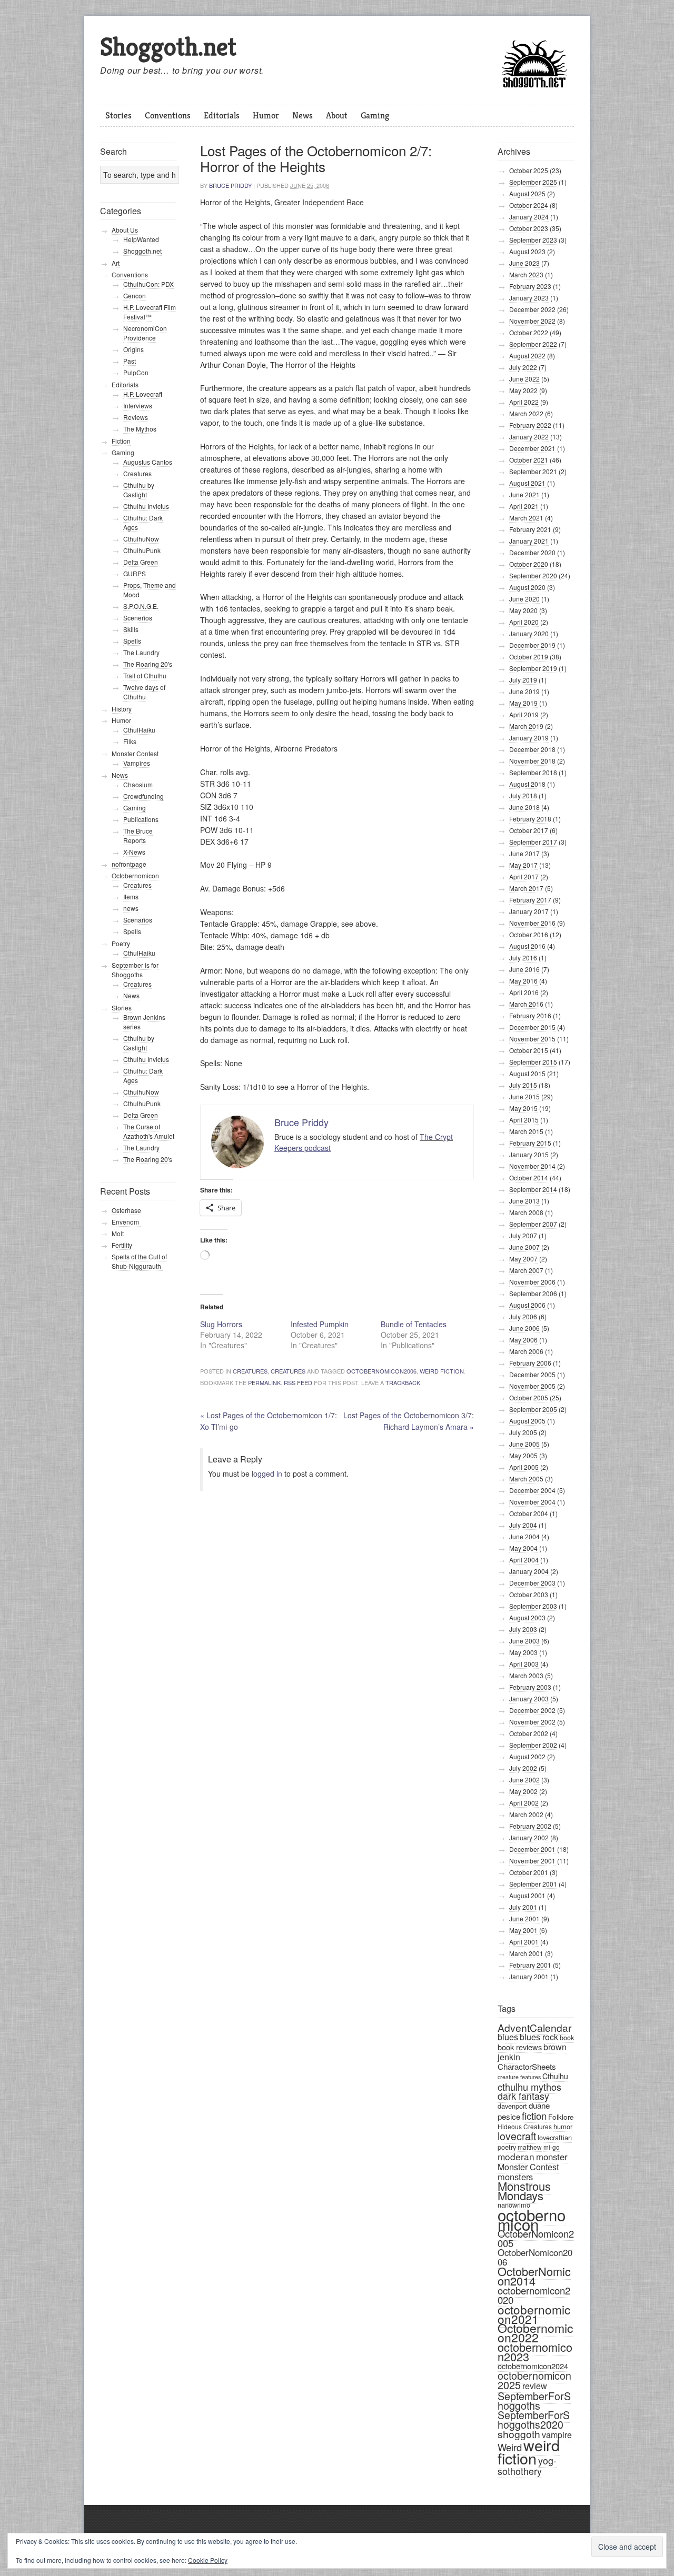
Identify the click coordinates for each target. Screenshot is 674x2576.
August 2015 (527, 1073)
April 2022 (524, 402)
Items (131, 896)
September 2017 (533, 842)
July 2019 (523, 680)
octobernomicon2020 (534, 2295)
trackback (403, 1382)
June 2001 (524, 1918)
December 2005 (532, 1374)
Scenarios (138, 920)
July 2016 (523, 958)
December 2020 (532, 552)
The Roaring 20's (148, 664)
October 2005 (529, 1397)
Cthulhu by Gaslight (139, 490)
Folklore (561, 2117)
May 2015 (523, 1108)
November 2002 (532, 1722)
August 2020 (527, 587)
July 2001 (523, 1907)
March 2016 (526, 1004)
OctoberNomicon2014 (534, 2276)
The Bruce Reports (138, 835)
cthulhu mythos (529, 2087)
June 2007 (524, 1247)
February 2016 (530, 1015)
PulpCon (136, 372)
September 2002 (533, 1745)
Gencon (135, 295)
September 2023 (533, 240)
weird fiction (442, 1371)
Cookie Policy (208, 2560)
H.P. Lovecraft (143, 394)
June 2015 (524, 1096)
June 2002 (524, 1780)
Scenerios (138, 618)
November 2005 (532, 1386)
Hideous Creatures (525, 2126)
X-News (134, 852)
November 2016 (532, 923)
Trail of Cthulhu (145, 675)
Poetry (121, 943)
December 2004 (532, 1490)
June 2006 (524, 1328)
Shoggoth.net (168, 47)
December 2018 (532, 749)
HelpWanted (141, 239)
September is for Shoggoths (135, 970)
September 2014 (533, 1189)
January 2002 (529, 1837)
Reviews (136, 417)
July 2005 (523, 1432)
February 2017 (530, 900)
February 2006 (530, 1363)
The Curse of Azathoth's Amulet (149, 1131)
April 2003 (524, 1664)
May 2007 (523, 1259)
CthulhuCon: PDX (148, 284)
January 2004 (529, 1571)
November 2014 (532, 1166)
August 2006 (527, 1305)
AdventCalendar (534, 2027)
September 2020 (533, 575)
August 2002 (527, 1756)
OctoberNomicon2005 (536, 2238)
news (131, 908)
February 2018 (530, 819)
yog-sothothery (527, 2466)
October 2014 (529, 1177)
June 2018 (524, 807)
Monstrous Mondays (524, 2191)
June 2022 (524, 379)
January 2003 (529, 1698)
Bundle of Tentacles (414, 1324)
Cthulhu (555, 2076)
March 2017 (526, 888)
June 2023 (524, 263)
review (535, 2386)
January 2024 (529, 217)
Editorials (222, 115)
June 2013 (524, 1201)
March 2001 (526, 1953)
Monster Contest (528, 2167)
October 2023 (529, 228)
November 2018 (532, 761)
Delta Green (141, 562)
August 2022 (527, 355)
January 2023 (529, 298)
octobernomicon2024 (533, 2366)
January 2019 (529, 738)
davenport (512, 2106)
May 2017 (523, 865)
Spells (132, 641)
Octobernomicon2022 (535, 2333)
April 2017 (524, 876)
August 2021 (527, 483)
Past (130, 361)
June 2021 (524, 494)
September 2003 (533, 1606)
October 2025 (529, 170)
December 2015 (532, 1027)
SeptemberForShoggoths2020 (534, 2420)
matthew (530, 2147)
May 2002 (523, 1791)
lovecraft (517, 2136)
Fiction (121, 441)
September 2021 (533, 471)
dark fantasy (523, 2096)
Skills (131, 629)
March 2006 (526, 1351)
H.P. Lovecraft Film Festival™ (150, 312)
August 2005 (527, 1421)
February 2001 (530, 1965)
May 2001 (523, 1930)
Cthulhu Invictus (146, 506)
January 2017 (529, 911)
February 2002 (530, 1826)
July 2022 (523, 367)
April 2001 (524, 1942)
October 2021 (529, 460)
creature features (519, 2077)
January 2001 (529, 1976)
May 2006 (523, 1340)
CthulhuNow (141, 539)
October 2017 (529, 830)
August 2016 (527, 946)
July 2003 (523, 1629)
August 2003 (527, 1617)
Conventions (168, 115)
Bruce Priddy (230, 185)
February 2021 (530, 529)
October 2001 (529, 1872)
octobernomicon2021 (534, 2314)
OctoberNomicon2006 (381, 1371)
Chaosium (138, 784)
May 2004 (523, 1548)
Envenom (126, 1222)
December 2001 (532, 1849)
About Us (125, 230)
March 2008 (526, 1212)
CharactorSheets (527, 2066)
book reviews (520, 2047)
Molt (118, 1233)
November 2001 (532, 1861)
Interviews (138, 405)
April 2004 (524, 1560)
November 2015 (532, 1039)
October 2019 (529, 656)
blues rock (539, 2037)
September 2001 (533, 1884)
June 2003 (524, 1641)
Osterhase (126, 1210)
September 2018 (533, 772)
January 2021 (529, 541)
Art (116, 263)
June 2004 (524, 1536)
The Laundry (141, 652)
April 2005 (524, 1467)
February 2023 (530, 286)
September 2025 (533, 182)
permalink (264, 1382)
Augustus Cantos (148, 462)
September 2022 (533, 344)
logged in (267, 1474)
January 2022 (529, 437)
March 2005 (526, 1479)
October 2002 (529, 1733)
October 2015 (529, 1050)
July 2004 (523, 1525)
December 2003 (532, 1583)
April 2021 (524, 506)
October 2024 (529, 205)
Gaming (375, 115)
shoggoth (519, 2434)
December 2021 (532, 448)
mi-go (552, 2147)
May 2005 (523, 1455)
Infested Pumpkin (320, 1324)
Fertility (122, 1245)
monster (552, 2157)
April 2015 (524, 1120)
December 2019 (532, 645)
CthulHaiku (139, 730)
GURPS (135, 573)
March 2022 (526, 413)
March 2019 (526, 726)
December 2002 (532, 1710)
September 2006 (533, 1293)
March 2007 (526, 1270)
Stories (118, 115)
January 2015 (529, 1154)
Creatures (250, 1371)
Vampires (137, 763)
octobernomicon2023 (535, 2352)
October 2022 (529, 332)
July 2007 (523, 1235)
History (122, 709)
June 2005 (524, 1444)
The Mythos (140, 429)
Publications (141, 819)
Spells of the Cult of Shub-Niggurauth (139, 1261)
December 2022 (532, 309)
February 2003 (530, 1687)
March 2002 (526, 1814)
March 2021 (526, 518)
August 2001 (527, 1895)
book (567, 2037)
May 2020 (523, 610)
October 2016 (529, 934)
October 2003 (529, 1594)
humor (563, 2126)
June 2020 (524, 599)
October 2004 (529, 1513)
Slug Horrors (221, 1324)
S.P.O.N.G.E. (141, 606)
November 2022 (532, 321)
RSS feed (298, 1382)
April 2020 (524, 622)
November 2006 (532, 1282)
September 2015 (533, 1062)
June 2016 (524, 969)
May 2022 (523, 390)
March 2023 (526, 274)
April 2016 (524, 992)
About (337, 115)
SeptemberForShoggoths (534, 2400)
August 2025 (527, 193)
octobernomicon (532, 2219)
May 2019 (523, 703)
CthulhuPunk (142, 550)
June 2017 (524, 853)
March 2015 (526, 1131)
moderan (516, 2156)
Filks (130, 741)
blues (508, 2037)
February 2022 (530, 425)
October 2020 (529, 564)
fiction (534, 2115)
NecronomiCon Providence (145, 333)
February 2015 (530, 1143)
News (303, 115)
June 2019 (524, 691)
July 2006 (523, 1316)
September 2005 (533, 1409)
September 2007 (533, 1224)
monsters (515, 2177)
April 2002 (524, 1803)
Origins (133, 349)
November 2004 (532, 1502)
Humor (266, 115)
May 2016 (523, 981)
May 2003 (523, 1652)
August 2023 (527, 251)
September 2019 (533, 668)
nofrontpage (129, 864)
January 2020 (529, 633)
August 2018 (527, 784)
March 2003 (526, 1675)
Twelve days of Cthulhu (144, 692)
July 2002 (523, 1768)
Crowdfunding (143, 796)
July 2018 (523, 795)
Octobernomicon (135, 875)
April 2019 (524, 714)
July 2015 (523, 1085)
